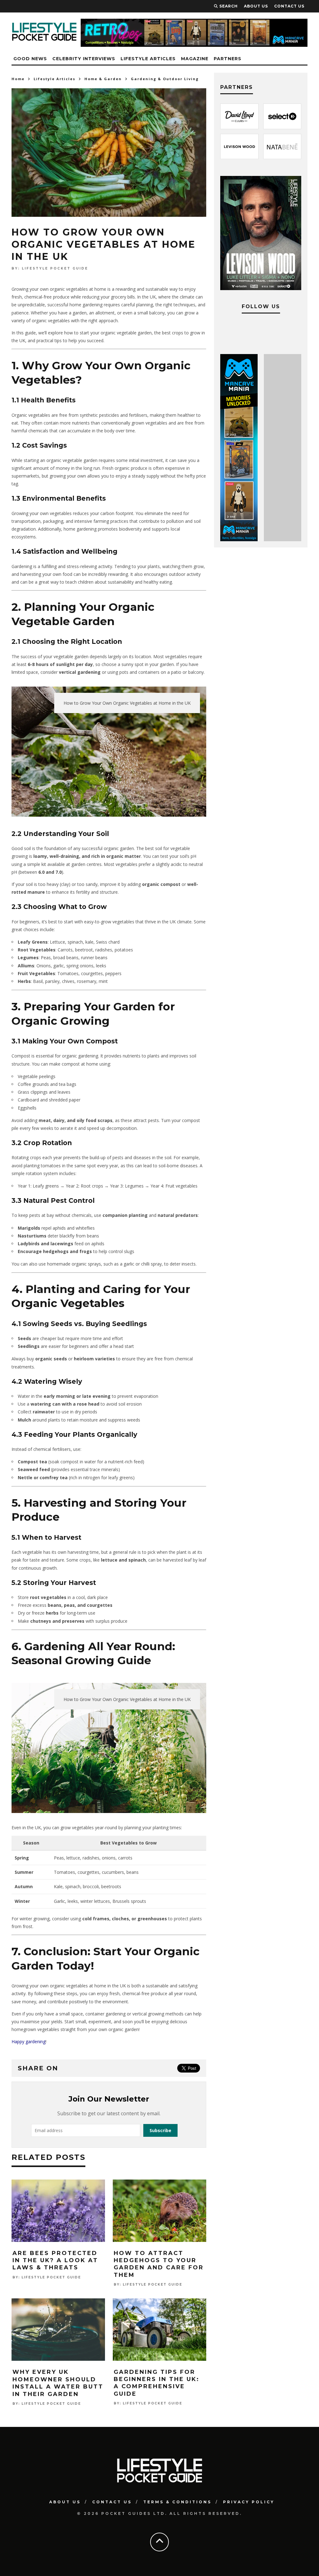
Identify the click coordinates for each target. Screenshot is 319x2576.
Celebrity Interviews (84, 59)
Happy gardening (29, 2041)
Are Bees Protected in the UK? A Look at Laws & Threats (55, 2260)
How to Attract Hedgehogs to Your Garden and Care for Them (159, 2264)
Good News (30, 59)
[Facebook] (228, 331)
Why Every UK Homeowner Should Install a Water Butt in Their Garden (58, 2383)
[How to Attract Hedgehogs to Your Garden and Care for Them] (159, 2240)
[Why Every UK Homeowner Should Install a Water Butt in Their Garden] (58, 2359)
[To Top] (159, 2541)
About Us (65, 2502)
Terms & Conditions (177, 2502)
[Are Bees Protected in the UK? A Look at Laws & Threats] (58, 2240)
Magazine (195, 59)
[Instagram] (249, 331)
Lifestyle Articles (148, 59)
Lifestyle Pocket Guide (55, 268)
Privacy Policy (249, 2502)
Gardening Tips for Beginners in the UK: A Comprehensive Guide (157, 2383)
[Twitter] (270, 331)
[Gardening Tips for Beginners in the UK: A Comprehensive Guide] (159, 2359)
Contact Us (112, 2502)
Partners (228, 59)
